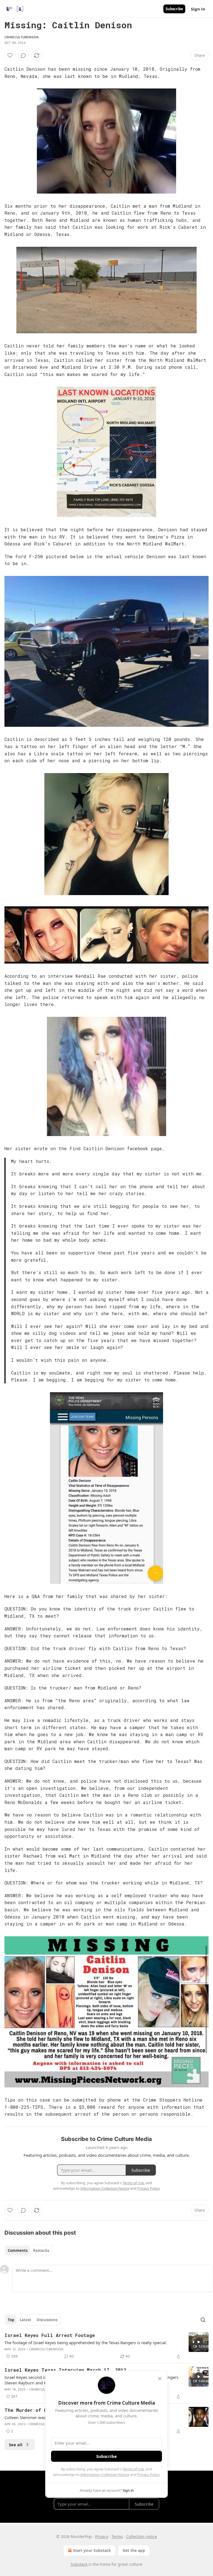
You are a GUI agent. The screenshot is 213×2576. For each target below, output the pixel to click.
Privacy (102, 2536)
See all (16, 2445)
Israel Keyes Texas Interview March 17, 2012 (65, 2370)
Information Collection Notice (105, 2475)
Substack (79, 2564)
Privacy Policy (148, 2475)
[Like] (10, 55)
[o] (199, 2342)
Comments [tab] (18, 2250)
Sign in (198, 9)
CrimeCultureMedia (22, 37)
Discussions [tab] (47, 2320)
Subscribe (174, 9)
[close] (160, 2379)
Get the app (134, 2550)
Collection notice (142, 2536)
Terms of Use (133, 2469)
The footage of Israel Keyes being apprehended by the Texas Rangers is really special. (86, 2343)
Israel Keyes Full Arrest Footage (50, 2335)
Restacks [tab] (41, 2250)
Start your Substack (92, 2550)
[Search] (203, 2320)
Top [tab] (11, 2320)
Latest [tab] (25, 2320)
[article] (106, 2346)
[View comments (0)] (23, 55)
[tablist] (28, 2250)
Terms (117, 2536)
